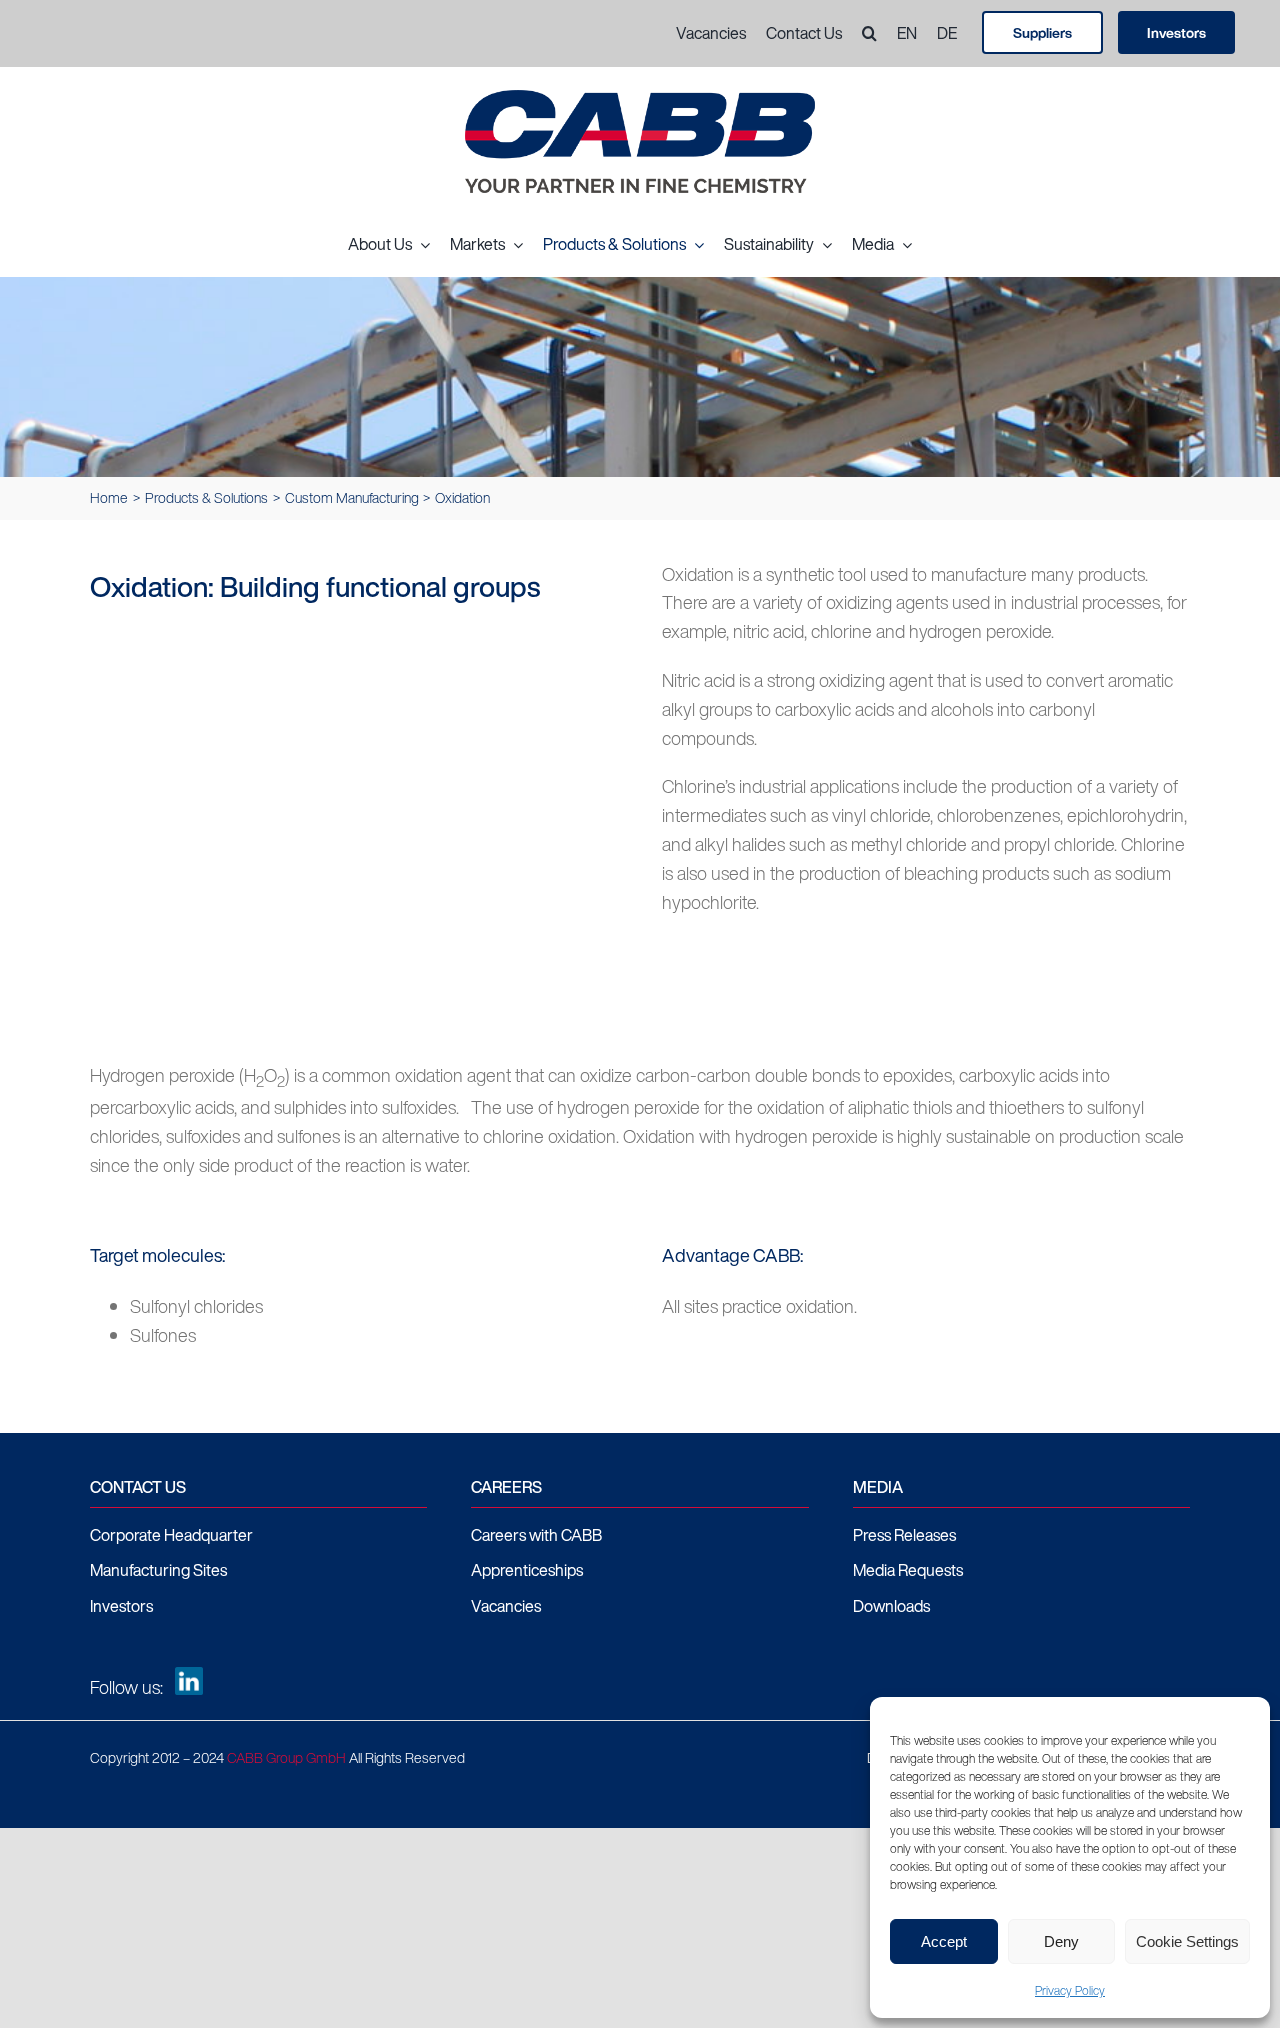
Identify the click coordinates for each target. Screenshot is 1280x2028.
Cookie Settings (1187, 1941)
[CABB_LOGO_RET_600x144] (640, 99)
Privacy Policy (1070, 1990)
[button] (859, 34)
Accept (944, 1941)
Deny (1061, 1941)
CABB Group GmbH (286, 1757)
